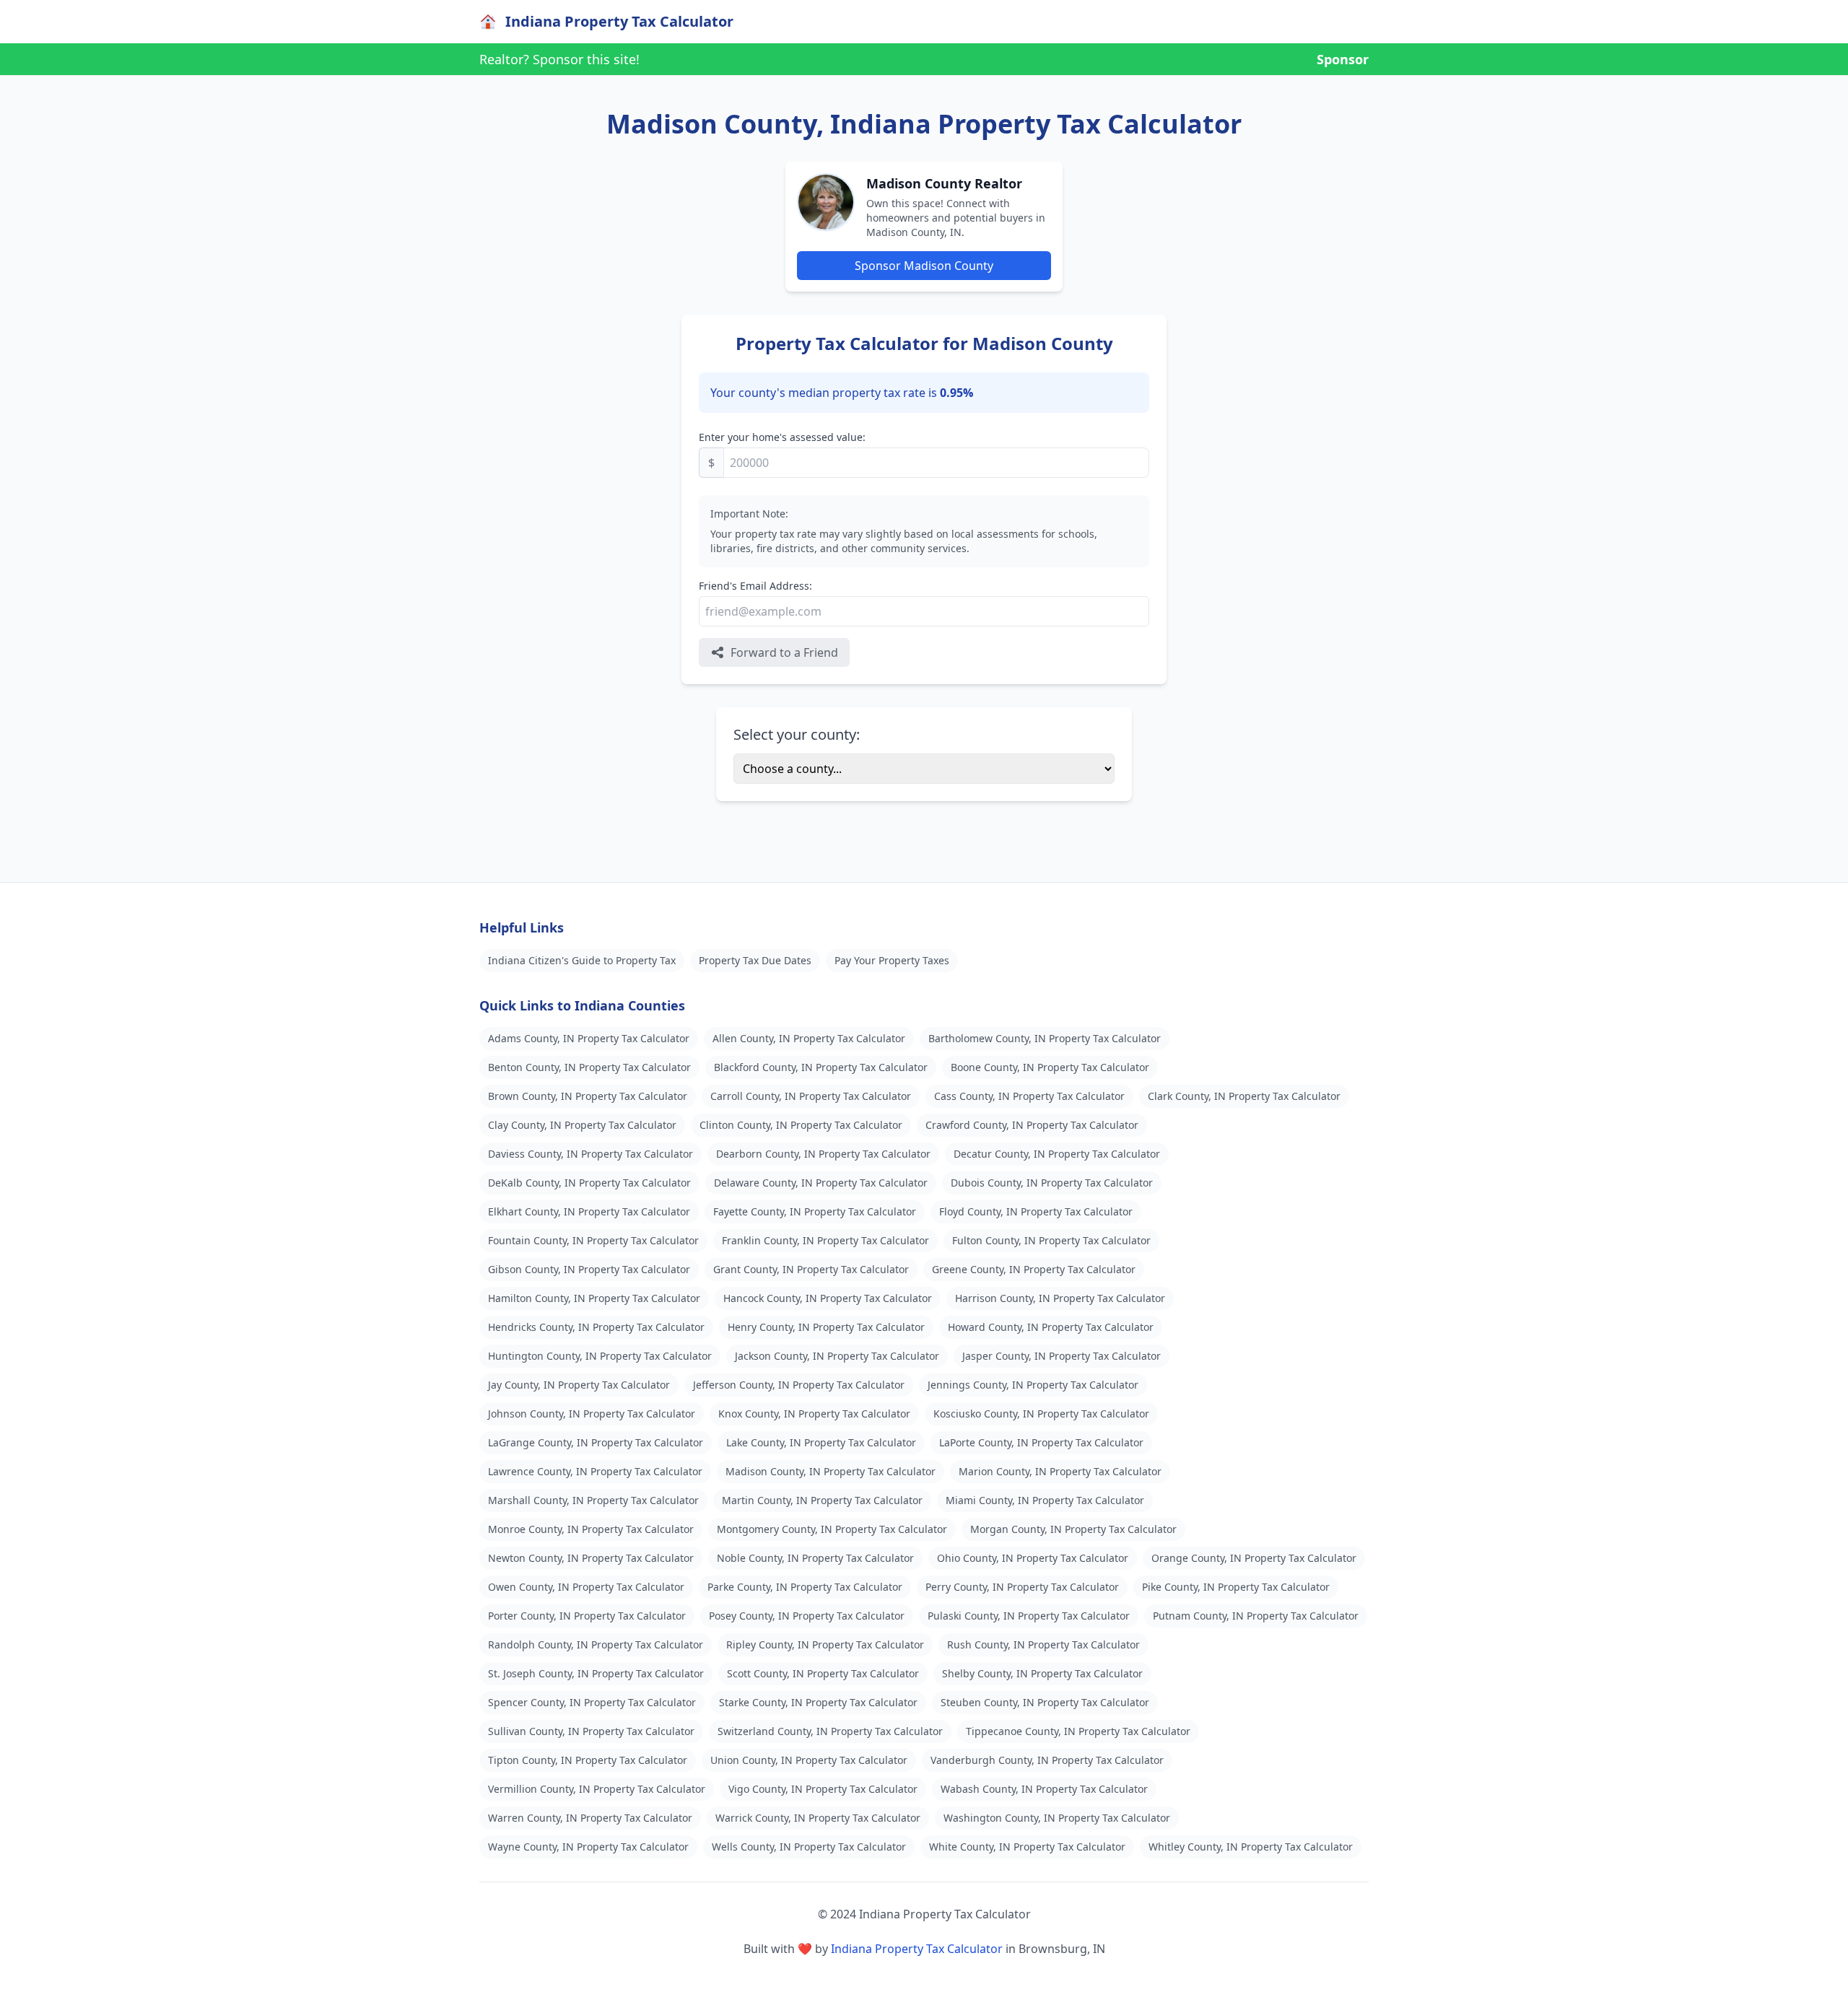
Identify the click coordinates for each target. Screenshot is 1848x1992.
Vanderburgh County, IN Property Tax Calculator (1047, 1760)
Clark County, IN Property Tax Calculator (1244, 1096)
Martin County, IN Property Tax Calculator (822, 1500)
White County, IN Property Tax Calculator (1027, 1847)
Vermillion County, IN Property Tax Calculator (597, 1789)
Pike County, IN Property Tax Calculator (1236, 1587)
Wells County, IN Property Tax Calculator (809, 1847)
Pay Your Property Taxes (892, 960)
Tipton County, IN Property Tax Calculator (588, 1760)
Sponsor (1343, 59)
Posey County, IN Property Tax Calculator (807, 1616)
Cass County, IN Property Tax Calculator (1029, 1096)
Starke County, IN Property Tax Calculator (818, 1702)
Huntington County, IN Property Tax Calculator (600, 1356)
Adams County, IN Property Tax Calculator (589, 1038)
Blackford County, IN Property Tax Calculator (821, 1067)
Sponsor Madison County (924, 266)
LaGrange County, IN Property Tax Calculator (596, 1442)
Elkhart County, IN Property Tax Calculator (589, 1211)
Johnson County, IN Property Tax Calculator (592, 1414)
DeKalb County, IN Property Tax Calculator (589, 1183)
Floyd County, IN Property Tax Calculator (1036, 1211)
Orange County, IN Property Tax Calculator (1254, 1558)
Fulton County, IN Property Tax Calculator (1051, 1240)
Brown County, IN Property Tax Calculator (588, 1096)
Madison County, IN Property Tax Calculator (831, 1471)
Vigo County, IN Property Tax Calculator (823, 1789)
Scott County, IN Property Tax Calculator (823, 1673)
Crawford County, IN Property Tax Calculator (1032, 1125)
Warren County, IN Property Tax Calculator (590, 1818)
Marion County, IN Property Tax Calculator (1060, 1471)
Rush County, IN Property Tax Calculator (1043, 1644)
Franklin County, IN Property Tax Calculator (825, 1240)
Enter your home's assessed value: (782, 437)
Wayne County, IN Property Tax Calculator (588, 1847)
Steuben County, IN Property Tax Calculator (1045, 1702)
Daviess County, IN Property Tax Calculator (590, 1154)
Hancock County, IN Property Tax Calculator (828, 1298)
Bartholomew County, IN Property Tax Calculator (1045, 1038)
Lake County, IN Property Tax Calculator (821, 1442)
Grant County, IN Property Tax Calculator (811, 1269)
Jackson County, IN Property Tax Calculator (837, 1356)
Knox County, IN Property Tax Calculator (814, 1414)
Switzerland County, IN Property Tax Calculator (830, 1731)
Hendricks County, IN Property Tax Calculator (596, 1327)
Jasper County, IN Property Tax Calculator (1062, 1356)
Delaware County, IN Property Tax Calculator (821, 1183)
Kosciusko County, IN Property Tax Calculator (1041, 1414)
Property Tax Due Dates (755, 960)
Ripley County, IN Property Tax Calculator (825, 1644)
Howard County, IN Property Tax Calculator (1051, 1327)
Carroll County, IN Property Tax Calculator (811, 1096)
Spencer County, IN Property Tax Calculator (592, 1702)
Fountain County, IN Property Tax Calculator (593, 1240)
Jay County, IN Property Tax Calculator (579, 1385)
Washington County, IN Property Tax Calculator (1057, 1818)
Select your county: (797, 734)
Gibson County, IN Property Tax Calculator (589, 1269)
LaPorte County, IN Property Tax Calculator (1041, 1442)
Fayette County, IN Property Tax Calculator (815, 1211)
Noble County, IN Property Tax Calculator (815, 1558)
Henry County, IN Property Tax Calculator (826, 1327)
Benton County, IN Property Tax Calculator (589, 1067)
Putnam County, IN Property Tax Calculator (1256, 1616)
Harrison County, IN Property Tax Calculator (1060, 1298)
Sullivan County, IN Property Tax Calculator (591, 1731)
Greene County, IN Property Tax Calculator (1034, 1269)
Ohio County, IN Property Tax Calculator (1033, 1558)
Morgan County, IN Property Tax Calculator (1073, 1529)
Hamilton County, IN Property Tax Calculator (594, 1298)
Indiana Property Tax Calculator (917, 1949)
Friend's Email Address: (755, 586)
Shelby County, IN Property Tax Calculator (1042, 1673)
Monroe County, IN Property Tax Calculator (591, 1529)
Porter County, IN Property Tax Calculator (587, 1616)
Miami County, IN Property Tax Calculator (1045, 1500)
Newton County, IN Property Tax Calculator (591, 1558)
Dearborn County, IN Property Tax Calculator (823, 1154)
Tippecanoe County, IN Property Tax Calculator (1078, 1731)
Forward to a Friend (784, 652)
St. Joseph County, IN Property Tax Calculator (596, 1673)
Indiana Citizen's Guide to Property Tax (582, 960)
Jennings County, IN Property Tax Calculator (1033, 1385)
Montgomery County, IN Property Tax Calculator (832, 1529)
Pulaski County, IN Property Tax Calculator (1029, 1616)
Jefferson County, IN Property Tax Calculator (799, 1385)
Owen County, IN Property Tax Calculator (586, 1587)
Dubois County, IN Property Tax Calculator (1052, 1183)
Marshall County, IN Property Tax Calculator (593, 1500)
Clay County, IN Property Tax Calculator (582, 1125)
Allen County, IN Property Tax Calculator (809, 1038)
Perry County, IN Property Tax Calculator (1022, 1587)
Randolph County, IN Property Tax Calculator (596, 1644)
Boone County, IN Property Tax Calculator (1050, 1067)
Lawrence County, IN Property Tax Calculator (595, 1471)
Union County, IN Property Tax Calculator (809, 1760)
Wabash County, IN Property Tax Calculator (1044, 1789)
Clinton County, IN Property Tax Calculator (801, 1125)
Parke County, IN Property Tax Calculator (805, 1587)
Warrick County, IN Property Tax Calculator (818, 1818)
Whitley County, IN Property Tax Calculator (1251, 1847)
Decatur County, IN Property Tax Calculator (1057, 1154)
